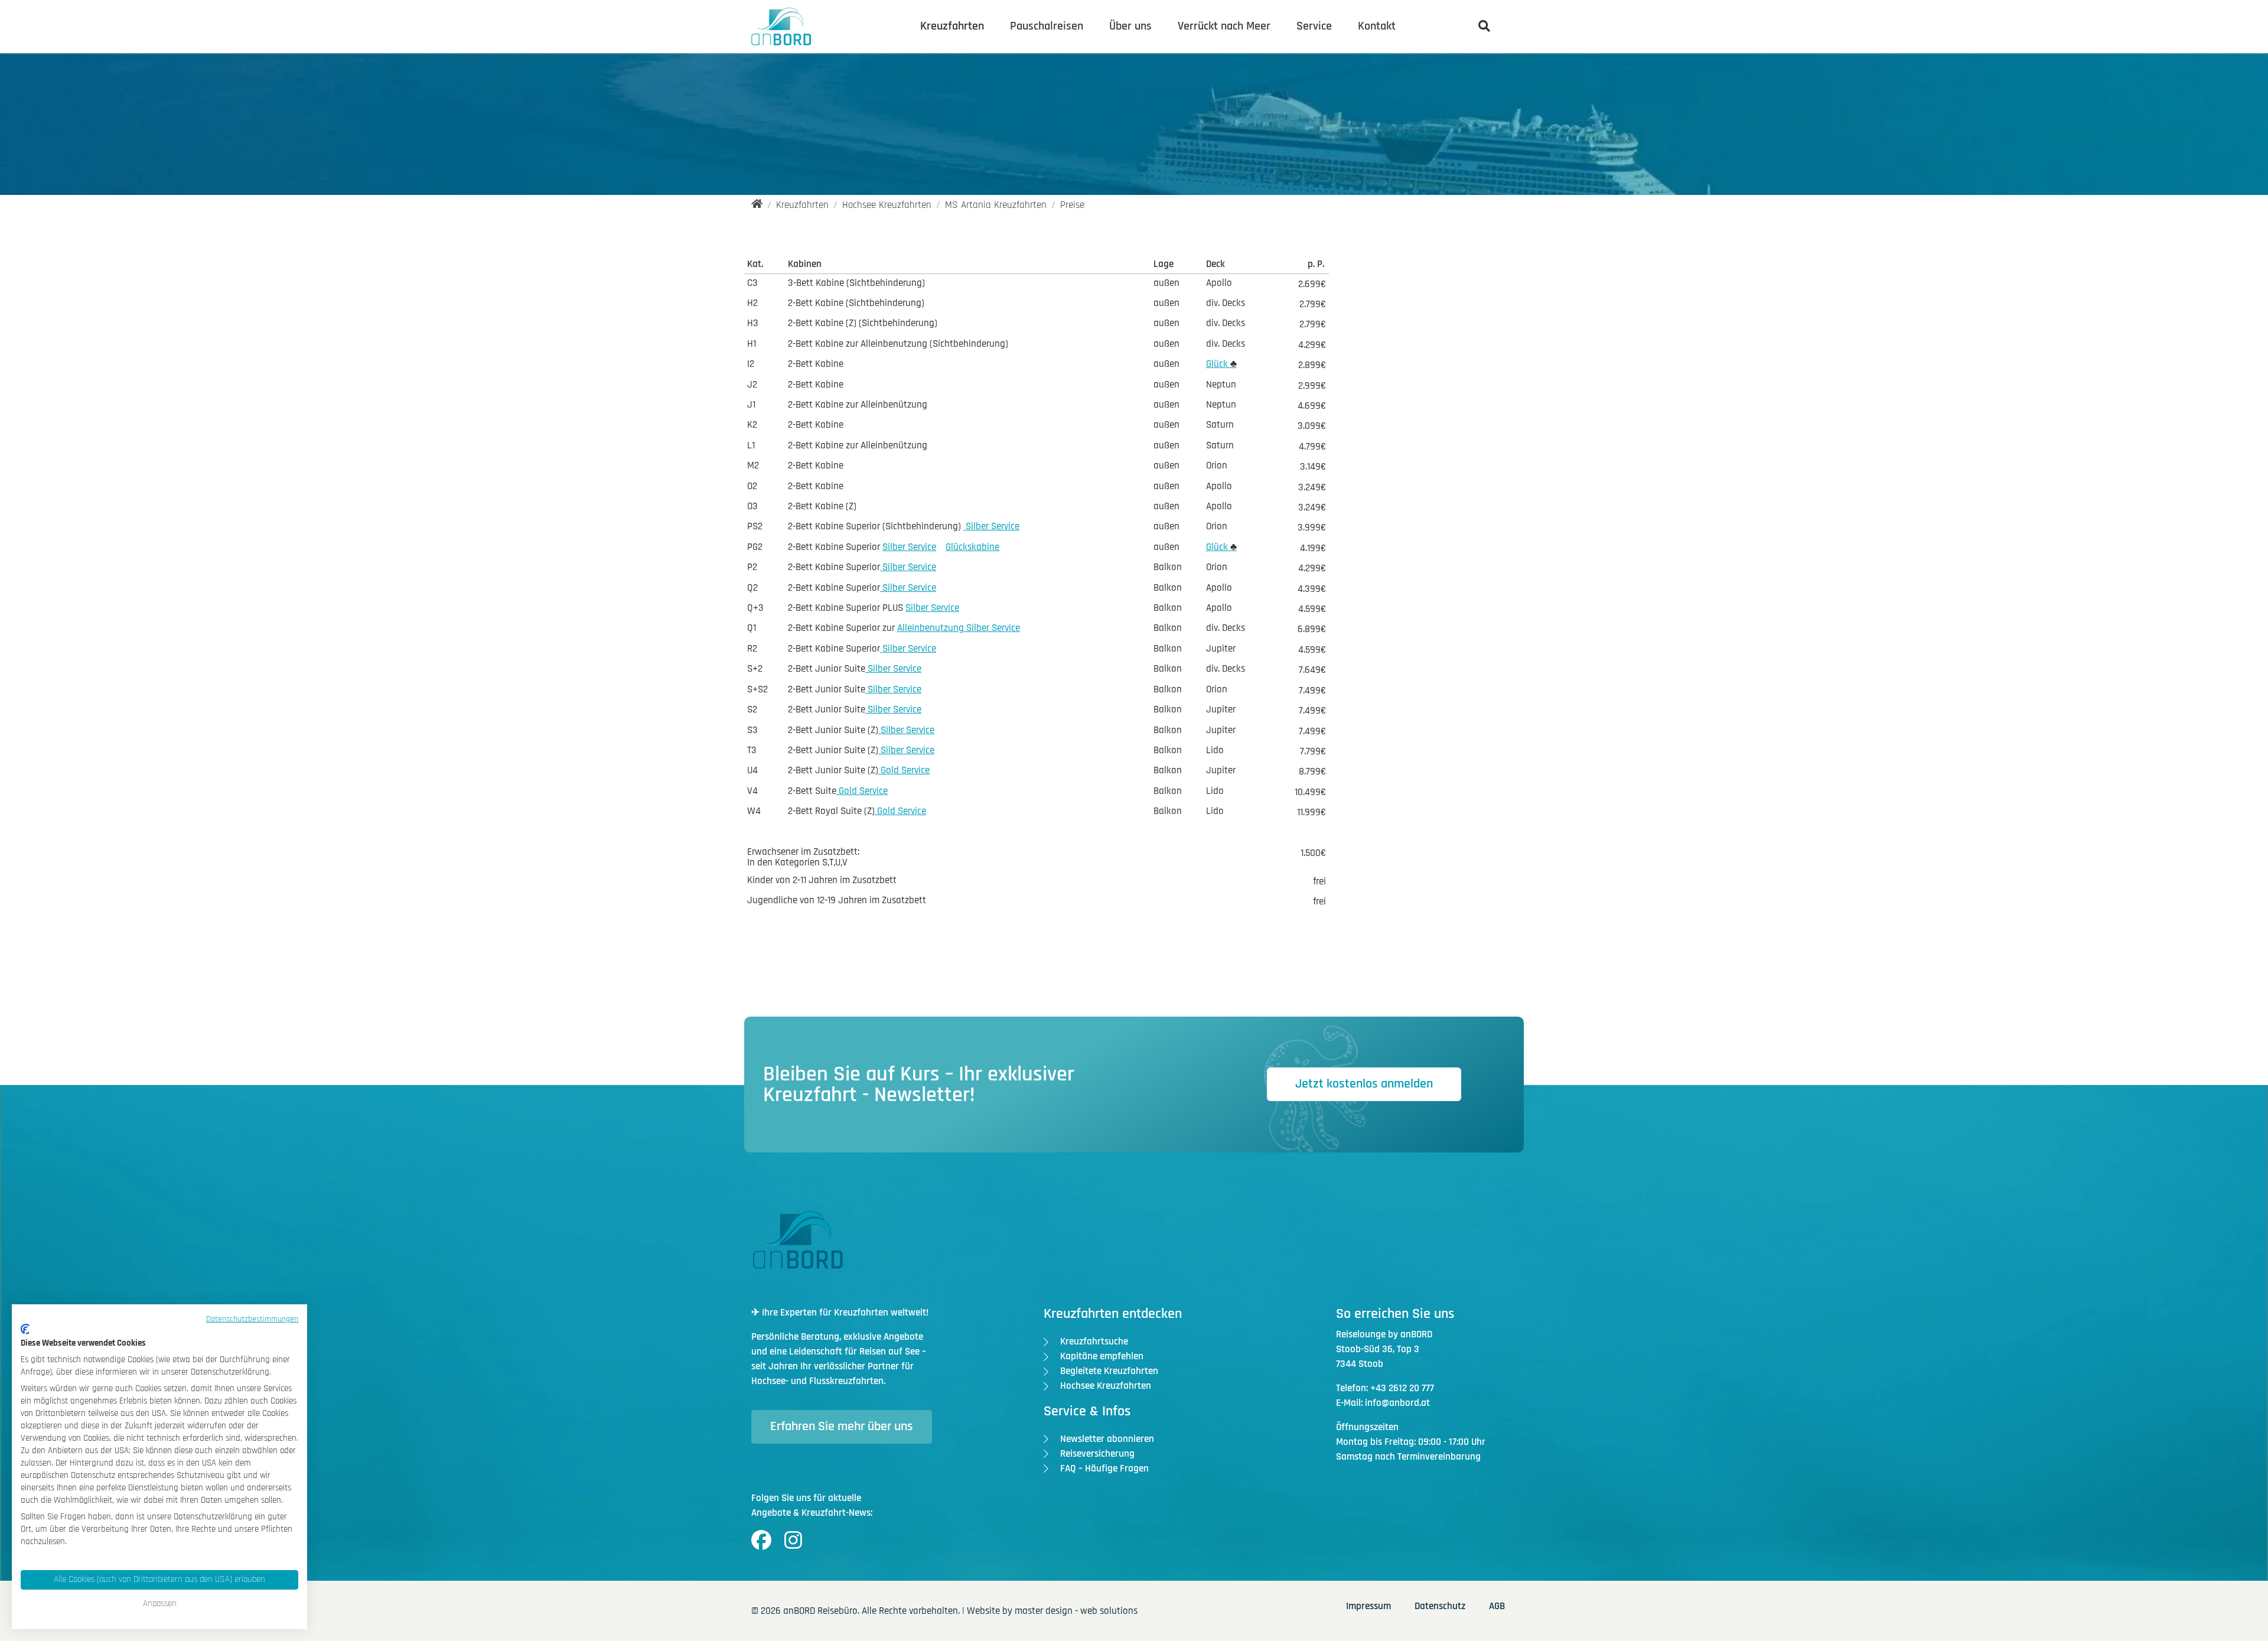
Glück (1221, 364)
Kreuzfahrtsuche (1094, 1342)
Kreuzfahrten (952, 26)
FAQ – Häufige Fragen (1104, 1469)
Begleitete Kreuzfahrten (1109, 1371)
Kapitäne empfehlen (1102, 1356)
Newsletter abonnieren (1107, 1439)
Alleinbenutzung (931, 628)
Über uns (1130, 26)
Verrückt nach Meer (1224, 26)
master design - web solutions (1076, 1611)
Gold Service (904, 770)
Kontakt (1377, 26)
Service (1314, 26)
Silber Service (991, 526)
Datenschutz (1440, 1606)
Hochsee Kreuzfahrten (1106, 1386)
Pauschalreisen (1047, 26)
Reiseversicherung (1097, 1454)
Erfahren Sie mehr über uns (842, 1427)
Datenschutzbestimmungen (252, 1319)
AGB (1497, 1606)
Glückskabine (972, 547)
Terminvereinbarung (1439, 1457)
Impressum (1368, 1606)
